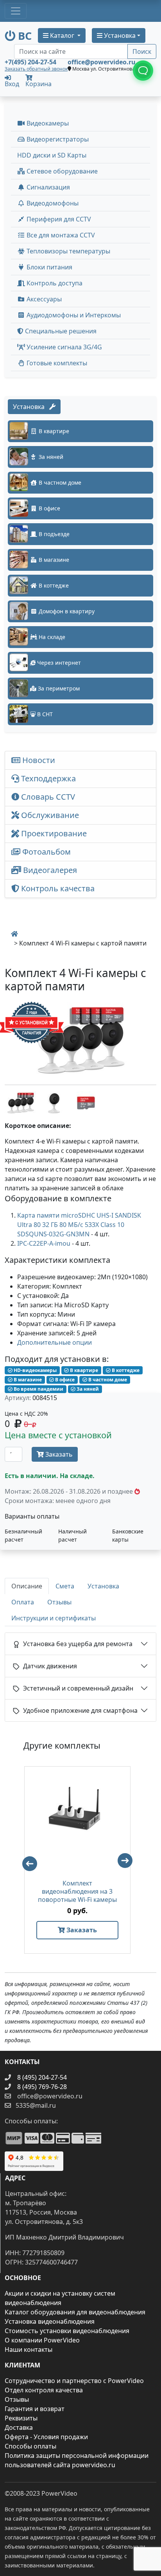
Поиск (142, 51)
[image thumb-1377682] (54, 1102)
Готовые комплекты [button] (56, 363)
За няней (87, 1389)
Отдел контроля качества (44, 2390)
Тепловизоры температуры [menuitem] (68, 251)
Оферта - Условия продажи (46, 2437)
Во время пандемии (38, 1389)
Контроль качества (59, 888)
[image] (80, 1040)
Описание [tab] (27, 1586)
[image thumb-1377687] (86, 1102)
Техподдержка (47, 778)
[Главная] (14, 934)
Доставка (19, 2427)
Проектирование (53, 833)
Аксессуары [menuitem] (43, 299)
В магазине (27, 1380)
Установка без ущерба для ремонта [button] (76, 1644)
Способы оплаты (30, 2446)
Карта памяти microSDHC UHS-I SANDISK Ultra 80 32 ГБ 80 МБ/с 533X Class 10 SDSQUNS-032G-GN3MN (79, 1225)
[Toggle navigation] (16, 11)
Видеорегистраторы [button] (57, 139)
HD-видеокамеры (35, 1370)
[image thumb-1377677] (21, 1102)
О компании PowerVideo (42, 2340)
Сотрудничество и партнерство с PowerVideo (74, 2381)
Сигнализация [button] (47, 187)
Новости (38, 760)
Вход (12, 83)
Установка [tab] (103, 1586)
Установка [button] (119, 35)
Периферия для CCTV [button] (58, 219)
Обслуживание (49, 815)
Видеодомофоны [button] (52, 203)
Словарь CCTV (47, 797)
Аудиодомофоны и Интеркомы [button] (73, 315)
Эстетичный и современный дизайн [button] (77, 1688)
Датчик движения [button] (48, 1666)
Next (129, 1864)
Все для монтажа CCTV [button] (60, 235)
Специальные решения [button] (60, 331)
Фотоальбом (46, 852)
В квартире (83, 1370)
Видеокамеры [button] (47, 123)
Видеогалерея (49, 870)
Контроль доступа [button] (54, 283)
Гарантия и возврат (35, 2409)
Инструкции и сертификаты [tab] (54, 1618)
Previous (26, 1860)
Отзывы (17, 2399)
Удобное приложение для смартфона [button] (79, 1710)
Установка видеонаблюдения (50, 2321)
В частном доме (107, 1380)
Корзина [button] (38, 84)
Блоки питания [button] (49, 267)
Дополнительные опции (55, 1342)
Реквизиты (21, 2418)
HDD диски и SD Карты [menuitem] (52, 155)
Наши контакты (29, 2349)
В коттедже (125, 1370)
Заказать (58, 1454)
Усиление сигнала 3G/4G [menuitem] (64, 347)
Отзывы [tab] (59, 1602)
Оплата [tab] (23, 1602)
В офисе (64, 1380)
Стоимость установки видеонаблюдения (67, 2331)
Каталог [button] (62, 35)
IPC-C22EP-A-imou (44, 1243)
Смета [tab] (65, 1586)
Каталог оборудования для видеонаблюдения (75, 2312)
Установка (31, 407)
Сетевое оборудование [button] (61, 171)
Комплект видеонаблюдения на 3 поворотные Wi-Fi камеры (77, 1892)
